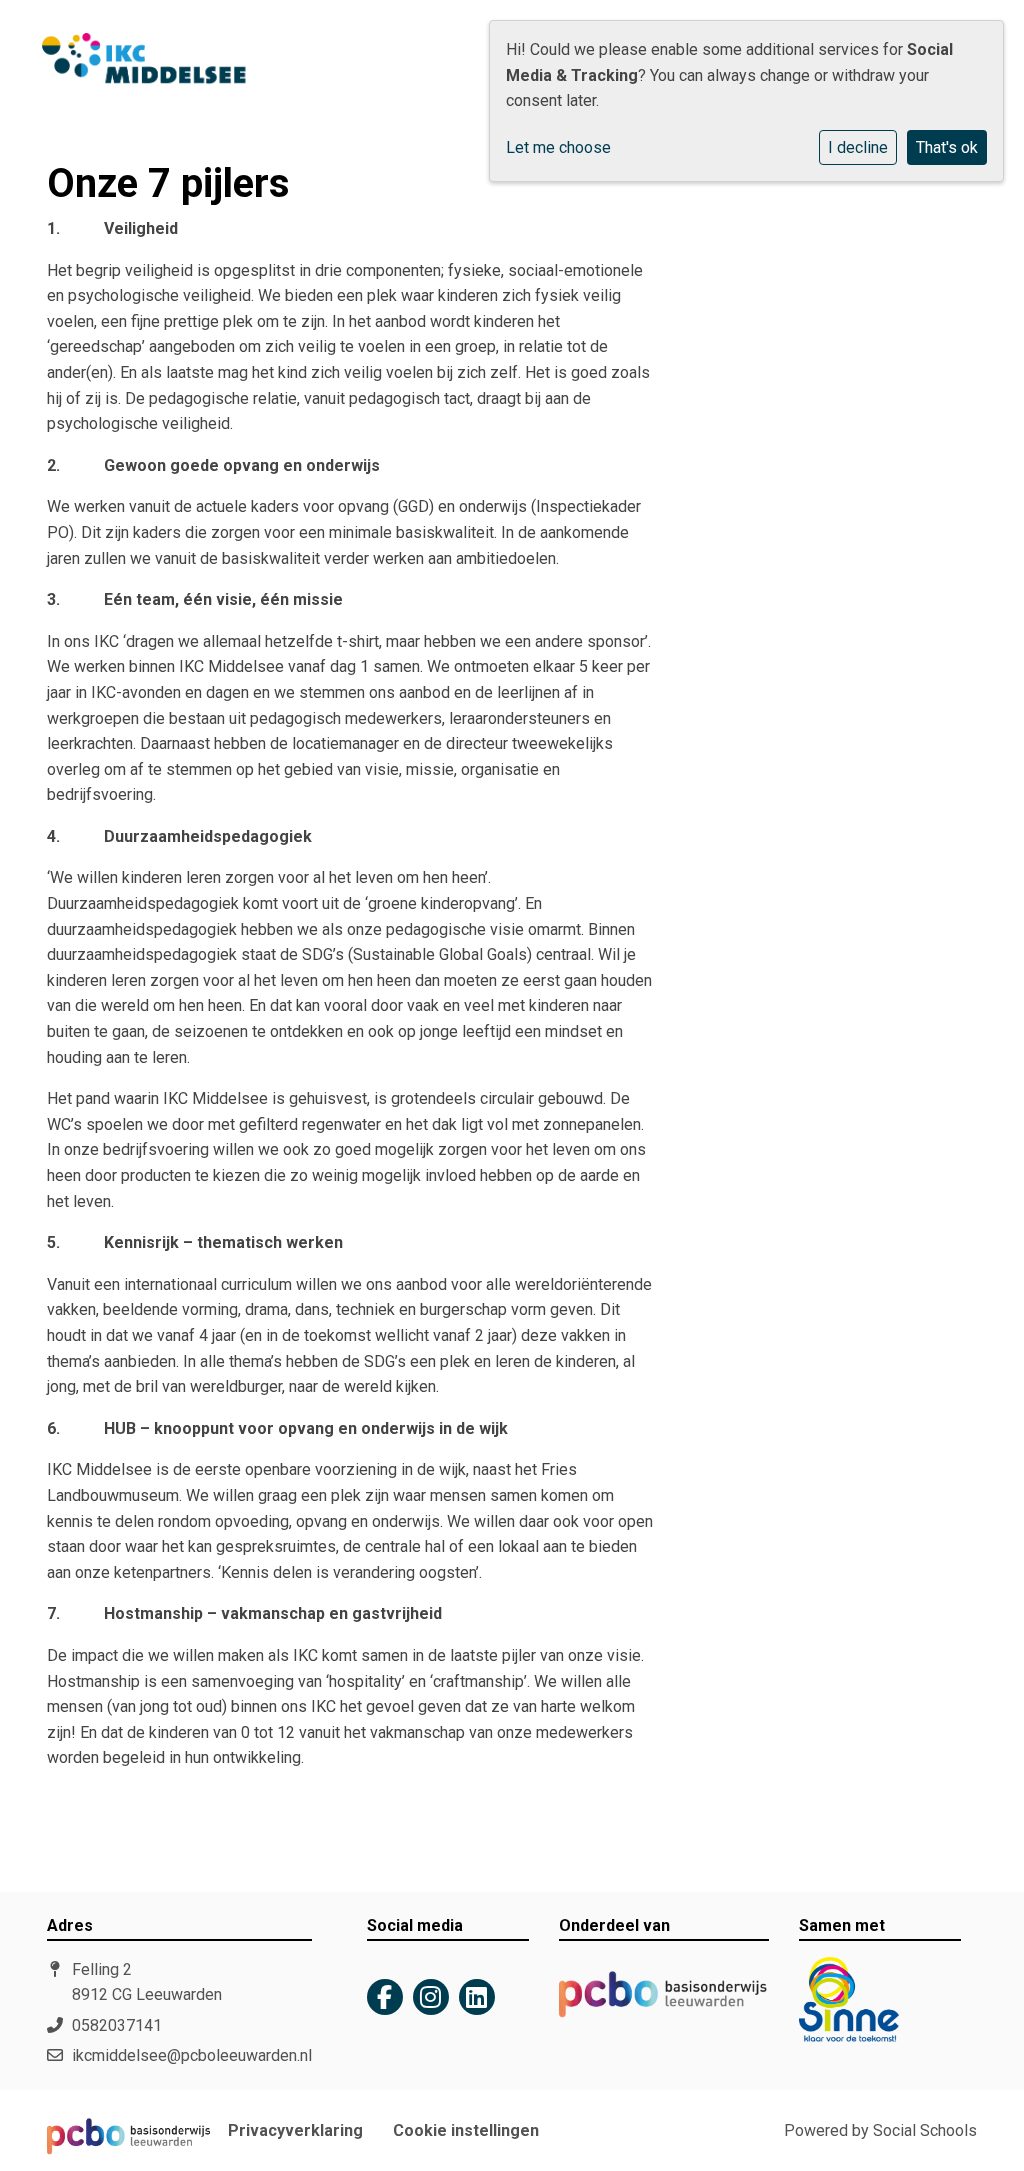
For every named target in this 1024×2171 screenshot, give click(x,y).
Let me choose (558, 147)
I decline (858, 147)
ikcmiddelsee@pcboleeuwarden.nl (192, 2055)
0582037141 (117, 2025)
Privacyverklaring (295, 2131)
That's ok (947, 147)
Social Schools (925, 2130)
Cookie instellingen (466, 2131)
